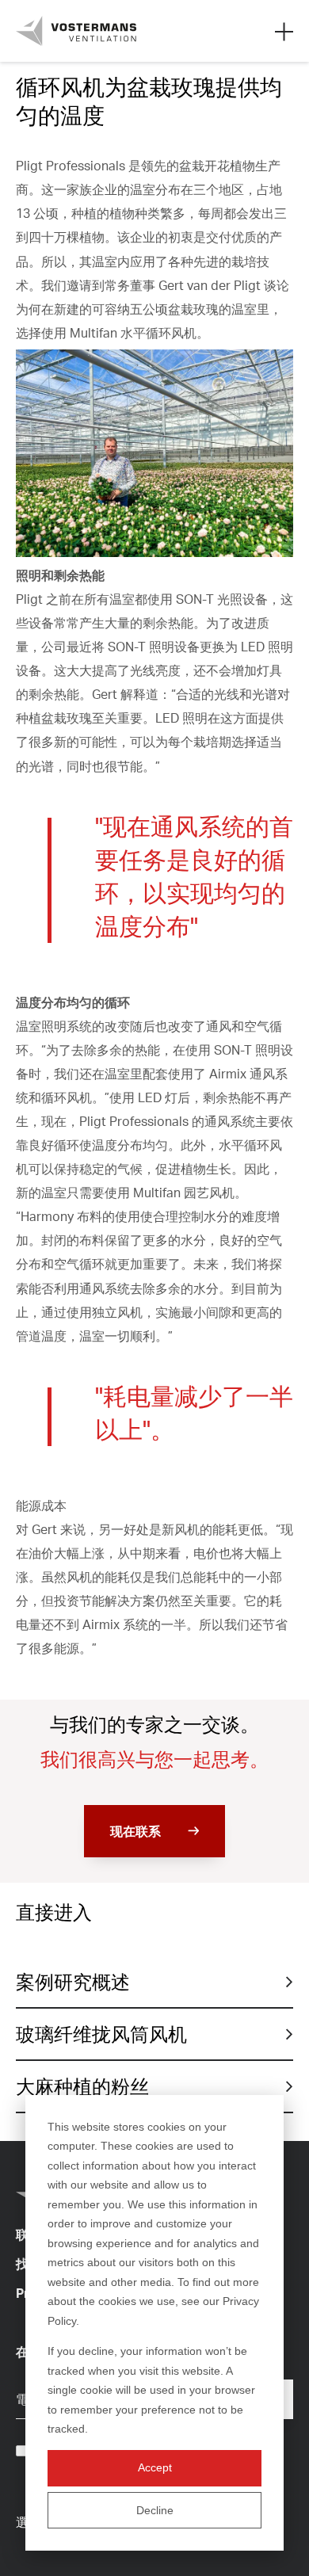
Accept (155, 2467)
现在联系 (135, 1831)
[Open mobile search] (284, 31)
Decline (155, 2510)
